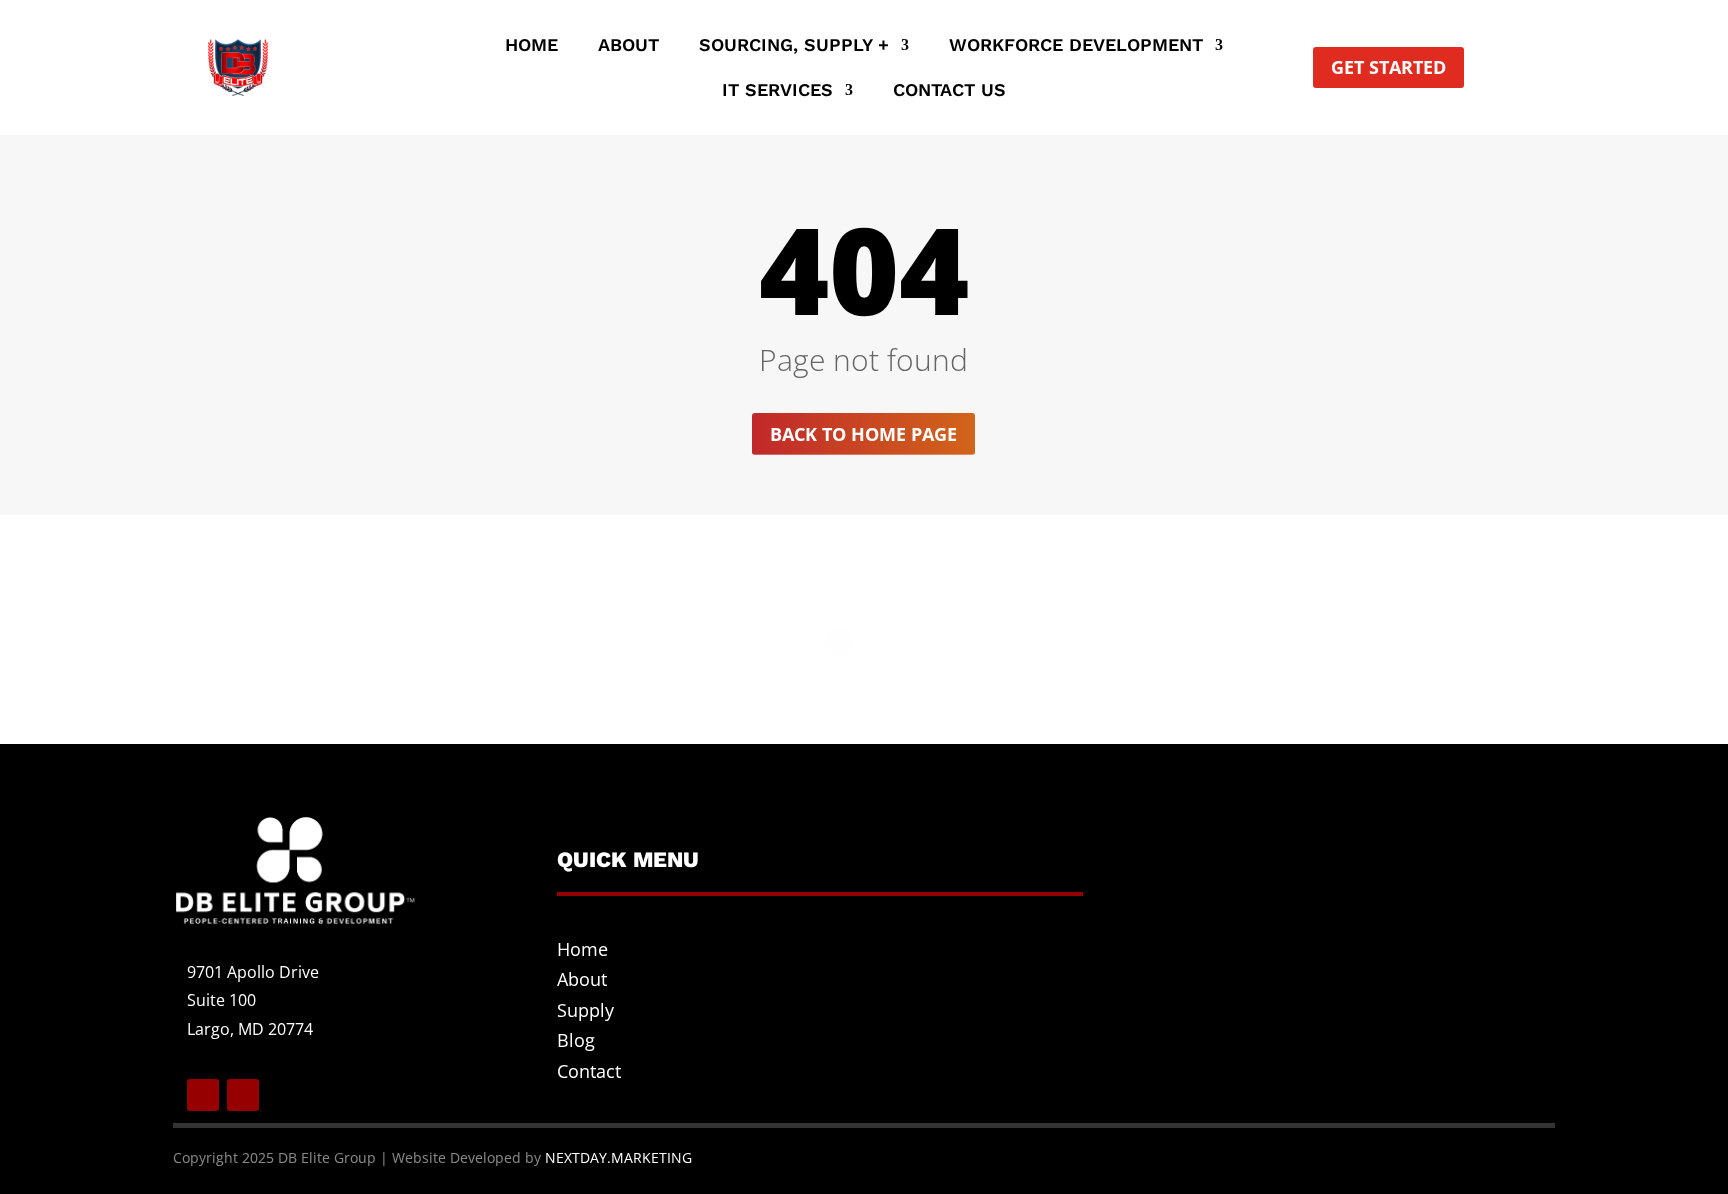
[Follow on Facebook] (203, 1095)
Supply (585, 1010)
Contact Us (949, 91)
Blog (576, 1040)
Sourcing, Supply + (794, 46)
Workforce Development (1076, 46)
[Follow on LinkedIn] (243, 1095)
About (628, 46)
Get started (1388, 67)
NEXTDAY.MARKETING (618, 1157)
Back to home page (863, 434)
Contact (589, 1071)
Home (531, 46)
